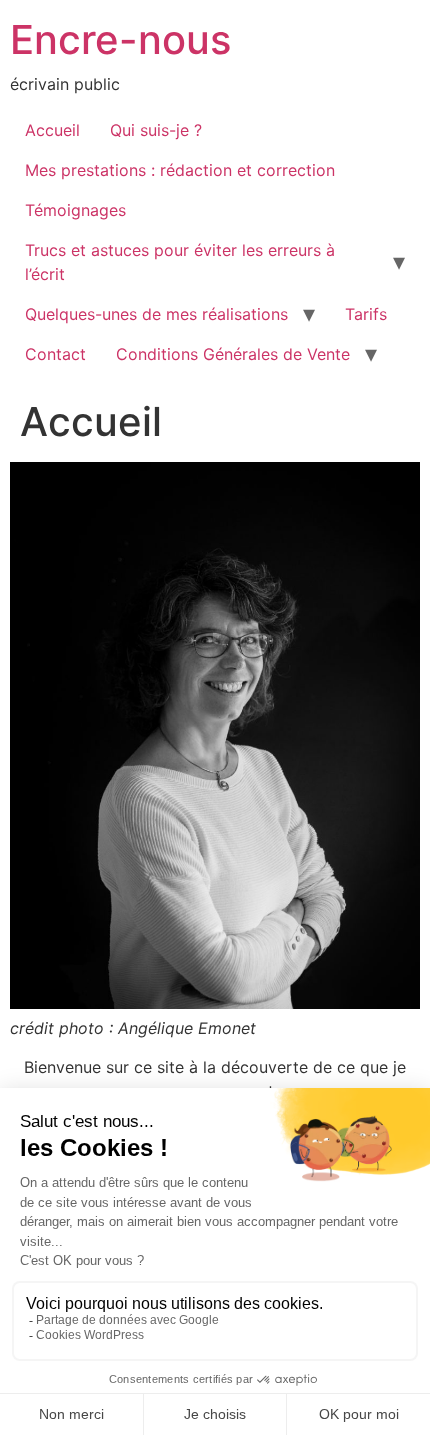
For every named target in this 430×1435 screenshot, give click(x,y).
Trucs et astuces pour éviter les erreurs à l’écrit (180, 262)
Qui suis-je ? (156, 130)
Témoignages (75, 210)
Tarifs (366, 314)
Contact (55, 354)
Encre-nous (120, 39)
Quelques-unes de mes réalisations (156, 314)
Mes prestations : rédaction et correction (180, 170)
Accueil (52, 130)
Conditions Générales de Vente (233, 354)
